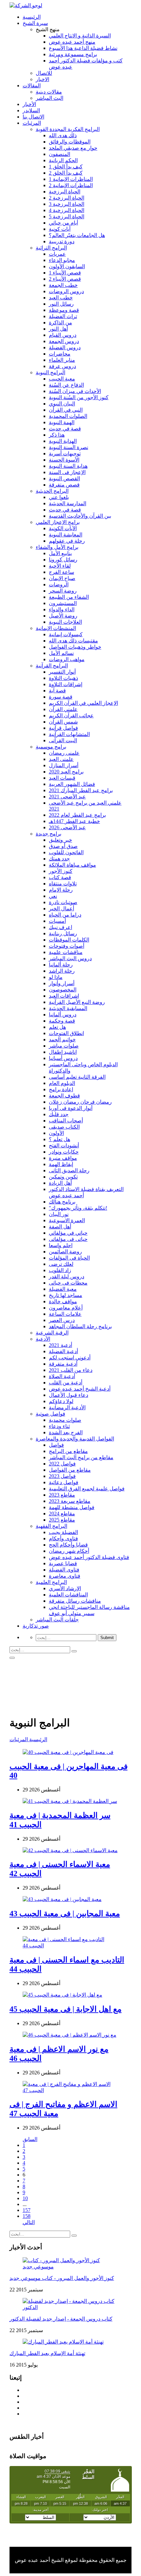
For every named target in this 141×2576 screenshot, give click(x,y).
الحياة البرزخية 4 (67, 210)
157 (27, 2210)
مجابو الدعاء (62, 260)
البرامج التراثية (51, 248)
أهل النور (58, 329)
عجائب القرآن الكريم (71, 715)
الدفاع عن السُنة (66, 385)
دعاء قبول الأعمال (69, 1395)
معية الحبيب (62, 379)
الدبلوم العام (62, 1083)
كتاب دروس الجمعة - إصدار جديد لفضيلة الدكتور (61, 2319)
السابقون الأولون (67, 266)
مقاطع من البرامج (68, 1451)
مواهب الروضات (67, 659)
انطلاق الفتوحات (66, 1033)
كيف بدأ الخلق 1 (66, 167)
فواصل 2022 (62, 1464)
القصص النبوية (64, 478)
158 (27, 2216)
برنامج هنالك (62, 1202)
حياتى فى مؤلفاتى (68, 1239)
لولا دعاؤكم (61, 1401)
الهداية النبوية (63, 441)
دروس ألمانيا (63, 1015)
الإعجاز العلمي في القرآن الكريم (83, 703)
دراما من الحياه (65, 915)
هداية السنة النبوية (68, 466)
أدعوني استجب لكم (70, 1358)
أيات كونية (60, 229)
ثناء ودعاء (59, 1426)
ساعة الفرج (61, 572)
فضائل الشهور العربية (72, 784)
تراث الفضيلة (63, 316)
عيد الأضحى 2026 (67, 827)
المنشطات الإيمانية (56, 628)
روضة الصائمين (65, 1252)
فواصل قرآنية (63, 728)
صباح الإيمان (62, 578)
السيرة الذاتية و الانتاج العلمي (80, 36)
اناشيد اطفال (63, 1052)
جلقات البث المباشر (57, 1620)
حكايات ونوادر (64, 1152)
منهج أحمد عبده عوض (72, 42)
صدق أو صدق (63, 846)
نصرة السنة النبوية (69, 447)
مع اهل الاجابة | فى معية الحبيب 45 (66, 2009)
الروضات (59, 584)
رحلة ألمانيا (61, 965)
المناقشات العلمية (68, 1595)
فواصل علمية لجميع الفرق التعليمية (87, 1489)
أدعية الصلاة (62, 1376)
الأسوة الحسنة (64, 460)
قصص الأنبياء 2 (65, 279)
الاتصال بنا (33, 117)
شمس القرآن (63, 722)
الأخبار (29, 104)
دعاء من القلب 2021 (71, 1370)
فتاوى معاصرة (65, 1576)
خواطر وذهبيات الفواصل (75, 647)
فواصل (56, 1445)
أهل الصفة (60, 1227)
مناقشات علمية (66, 952)
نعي (53, 896)
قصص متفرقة (64, 485)
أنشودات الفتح (64, 1146)
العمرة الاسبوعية (67, 1220)
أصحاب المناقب (66, 1121)
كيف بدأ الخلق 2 (66, 173)
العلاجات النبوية (65, 622)
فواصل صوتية (50, 1414)
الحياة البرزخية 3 (67, 204)
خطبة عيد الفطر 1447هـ (74, 821)
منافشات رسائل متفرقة (75, 1601)
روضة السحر (63, 591)
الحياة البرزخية (65, 192)
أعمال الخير (61, 909)
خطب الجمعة (63, 285)
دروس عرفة (62, 366)
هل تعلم (57, 1027)
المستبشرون (63, 603)
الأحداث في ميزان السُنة (75, 391)
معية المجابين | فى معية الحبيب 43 (65, 1914)
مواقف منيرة (63, 1158)
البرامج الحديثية (52, 491)
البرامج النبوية (50, 372)
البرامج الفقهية (51, 1526)
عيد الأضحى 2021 (67, 797)
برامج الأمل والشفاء (57, 547)
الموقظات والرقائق (70, 142)
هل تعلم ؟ (60, 1139)
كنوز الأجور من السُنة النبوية (79, 397)
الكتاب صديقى (64, 1127)
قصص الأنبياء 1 (65, 273)
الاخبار (42, 79)
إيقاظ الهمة (61, 1164)
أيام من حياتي (63, 223)
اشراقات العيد (64, 996)
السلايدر (31, 110)
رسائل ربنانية (63, 933)
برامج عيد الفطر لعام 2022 (77, 815)
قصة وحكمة (62, 1021)
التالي (29, 2222)
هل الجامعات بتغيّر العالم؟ (77, 235)
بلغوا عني (59, 497)
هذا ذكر (57, 435)
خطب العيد (61, 298)
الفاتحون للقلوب (66, 852)
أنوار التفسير (62, 672)
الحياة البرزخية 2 (67, 198)
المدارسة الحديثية (68, 503)
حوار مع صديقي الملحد (73, 148)
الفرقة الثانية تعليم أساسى (77, 1077)
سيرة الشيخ (35, 23)
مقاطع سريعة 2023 (70, 1501)
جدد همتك (59, 859)
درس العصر (62, 1320)
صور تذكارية (36, 1626)
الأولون (56, 1133)
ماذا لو (56, 977)
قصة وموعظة (64, 310)
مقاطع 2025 (62, 1520)
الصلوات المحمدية (68, 416)
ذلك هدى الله (63, 135)
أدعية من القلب (66, 1383)
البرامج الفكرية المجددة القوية (68, 129)
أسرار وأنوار (62, 983)
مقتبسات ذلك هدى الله (73, 641)
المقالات (32, 86)
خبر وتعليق (60, 840)
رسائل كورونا (63, 560)
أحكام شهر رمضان (69, 1551)
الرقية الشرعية (52, 1333)
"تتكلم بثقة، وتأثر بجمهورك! (78, 1208)
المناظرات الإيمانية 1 (71, 179)
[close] (12, 1658)
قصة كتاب (60, 877)
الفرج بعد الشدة (66, 1432)
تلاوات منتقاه (63, 884)
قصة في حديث (65, 429)
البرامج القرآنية (52, 666)
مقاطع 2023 (62, 1495)
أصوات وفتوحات (67, 946)
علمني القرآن (63, 709)
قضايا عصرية (63, 1563)
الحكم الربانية (63, 160)
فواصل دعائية (64, 1482)
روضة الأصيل (63, 616)
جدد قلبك (59, 1114)
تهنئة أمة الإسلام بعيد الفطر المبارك (47, 2353)
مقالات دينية (49, 92)
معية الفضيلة (63, 1289)
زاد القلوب (60, 1270)
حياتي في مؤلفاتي (68, 1233)
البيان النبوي (62, 404)
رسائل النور (61, 304)
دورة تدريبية (62, 241)
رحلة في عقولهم (67, 541)
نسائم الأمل (61, 653)
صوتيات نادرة (63, 902)
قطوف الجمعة (64, 1096)
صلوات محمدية (65, 1420)
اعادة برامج (61, 1089)
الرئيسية (32, 17)
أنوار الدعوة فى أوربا (71, 1108)
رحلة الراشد (62, 971)
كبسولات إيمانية (66, 634)
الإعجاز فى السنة (67, 472)
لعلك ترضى (61, 1264)
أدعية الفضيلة (63, 1351)
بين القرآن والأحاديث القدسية (80, 516)
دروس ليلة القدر (67, 1277)
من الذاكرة (60, 323)
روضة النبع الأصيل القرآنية (77, 1002)
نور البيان (59, 1214)
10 (25, 2198)
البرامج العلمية (51, 1582)
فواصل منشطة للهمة (72, 1507)
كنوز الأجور (61, 871)
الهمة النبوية (62, 422)
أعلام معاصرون (66, 1308)
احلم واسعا (61, 1245)
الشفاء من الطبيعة (69, 597)
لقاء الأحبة (60, 566)
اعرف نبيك (60, 927)
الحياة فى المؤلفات (69, 1258)
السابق (30, 2139)
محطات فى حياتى (68, 1283)
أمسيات (57, 921)
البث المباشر (50, 98)
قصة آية (57, 691)
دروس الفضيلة (65, 347)
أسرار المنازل (64, 765)
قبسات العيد (62, 778)
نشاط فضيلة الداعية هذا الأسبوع (83, 48)
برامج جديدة (49, 834)
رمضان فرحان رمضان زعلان (80, 1102)
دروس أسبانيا (63, 1058)
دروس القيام (63, 335)
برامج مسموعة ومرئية (73, 54)
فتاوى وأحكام (63, 1538)
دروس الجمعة (64, 341)
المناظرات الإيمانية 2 (71, 185)
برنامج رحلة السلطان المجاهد (80, 1326)
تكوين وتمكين (63, 1177)
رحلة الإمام (61, 890)
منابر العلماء (62, 360)
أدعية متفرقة (63, 1364)
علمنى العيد (61, 759)
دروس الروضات (66, 291)
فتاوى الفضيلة (64, 1570)
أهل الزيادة (60, 1183)
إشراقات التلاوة (66, 684)
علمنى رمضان (64, 753)
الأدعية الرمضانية (67, 1407)
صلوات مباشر (64, 1046)
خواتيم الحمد (62, 1039)
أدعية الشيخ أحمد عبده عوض (80, 1389)
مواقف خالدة (63, 1301)
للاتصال (44, 73)
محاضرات (60, 354)
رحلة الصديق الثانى (69, 1170)
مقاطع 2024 (62, 1514)
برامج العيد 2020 (66, 772)
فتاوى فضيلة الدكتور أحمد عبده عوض (89, 1557)
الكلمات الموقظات (69, 940)
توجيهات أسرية (65, 454)
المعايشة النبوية (66, 535)
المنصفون (60, 154)
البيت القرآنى (63, 740)
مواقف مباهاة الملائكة (72, 865)
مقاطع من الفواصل (70, 1470)
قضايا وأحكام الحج (68, 1545)
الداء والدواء (62, 609)
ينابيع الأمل (60, 553)
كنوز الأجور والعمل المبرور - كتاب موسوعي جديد (62, 2278)
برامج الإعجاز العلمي (58, 522)
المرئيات (32, 123)
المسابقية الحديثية (68, 1008)
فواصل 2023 (62, 1476)
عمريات (57, 254)
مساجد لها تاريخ (66, 1295)
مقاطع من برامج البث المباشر (81, 1457)
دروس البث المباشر (70, 958)
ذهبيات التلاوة (63, 678)
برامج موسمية (51, 747)
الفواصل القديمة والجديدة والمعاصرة (75, 1439)
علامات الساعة (65, 1314)
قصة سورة (61, 697)
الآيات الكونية (63, 528)
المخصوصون (63, 990)
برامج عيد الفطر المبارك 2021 (81, 790)
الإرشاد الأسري (65, 1588)
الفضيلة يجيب (63, 1532)
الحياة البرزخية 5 (67, 216)
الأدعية (43, 1339)
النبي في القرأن (66, 410)
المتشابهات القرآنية (69, 734)
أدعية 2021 (60, 1345)
